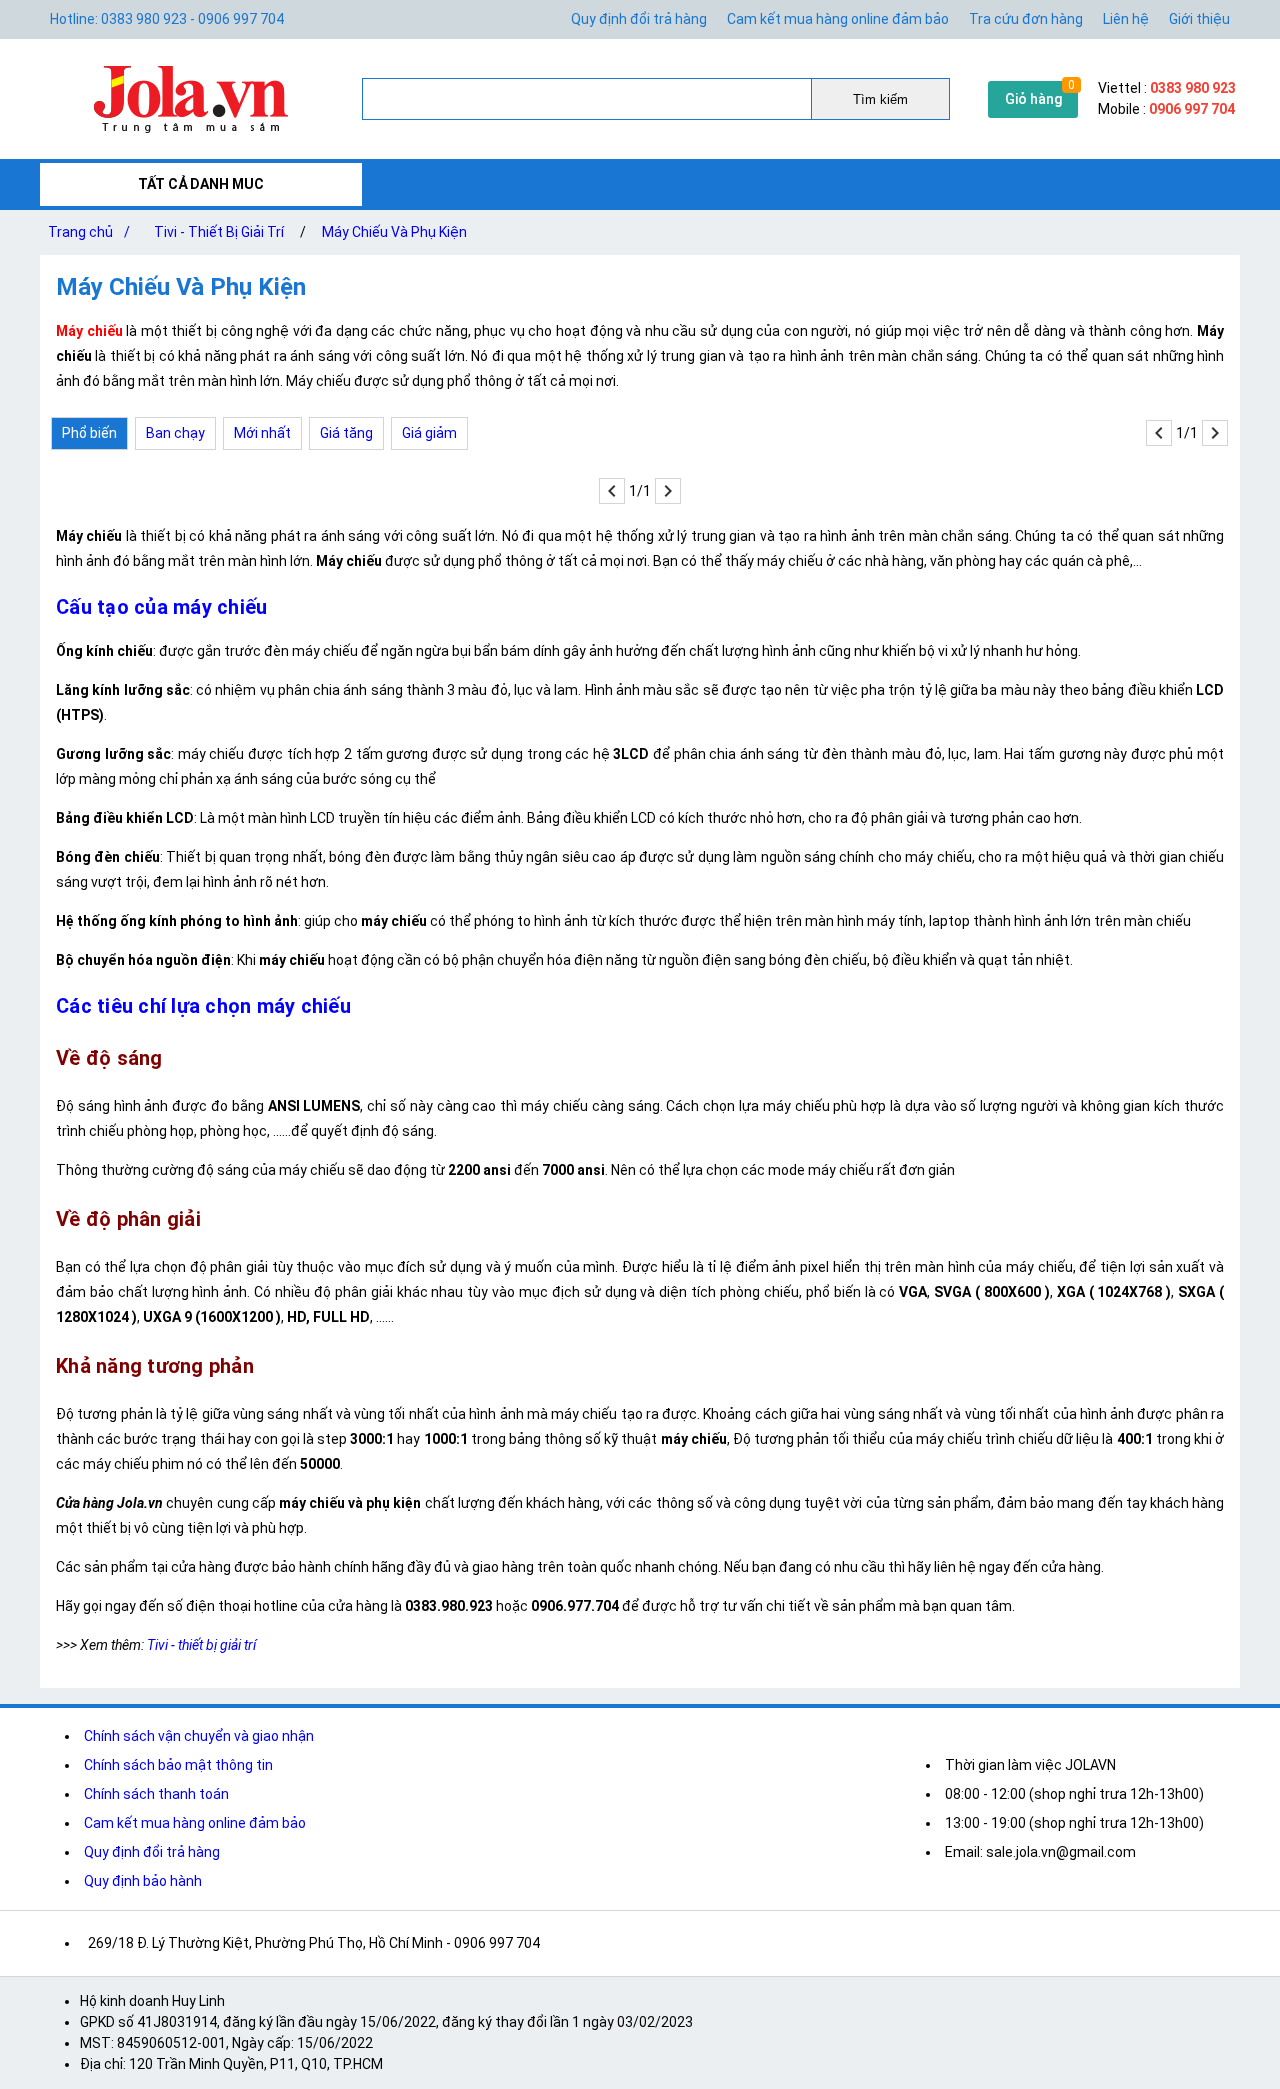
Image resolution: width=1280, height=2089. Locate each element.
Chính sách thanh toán (156, 1794)
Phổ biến (89, 433)
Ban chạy (175, 433)
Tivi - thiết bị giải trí (201, 1645)
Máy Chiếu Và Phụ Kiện (394, 232)
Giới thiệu (1199, 19)
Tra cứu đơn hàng (1026, 19)
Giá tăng (346, 433)
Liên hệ (1126, 19)
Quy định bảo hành (143, 1881)
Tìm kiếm (880, 99)
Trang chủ (89, 232)
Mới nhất (262, 433)
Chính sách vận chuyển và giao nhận (199, 1736)
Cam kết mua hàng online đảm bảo (838, 19)
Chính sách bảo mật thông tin (178, 1765)
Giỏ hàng (1033, 99)
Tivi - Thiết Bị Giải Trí (219, 232)
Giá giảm (429, 433)
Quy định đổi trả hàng (639, 19)
